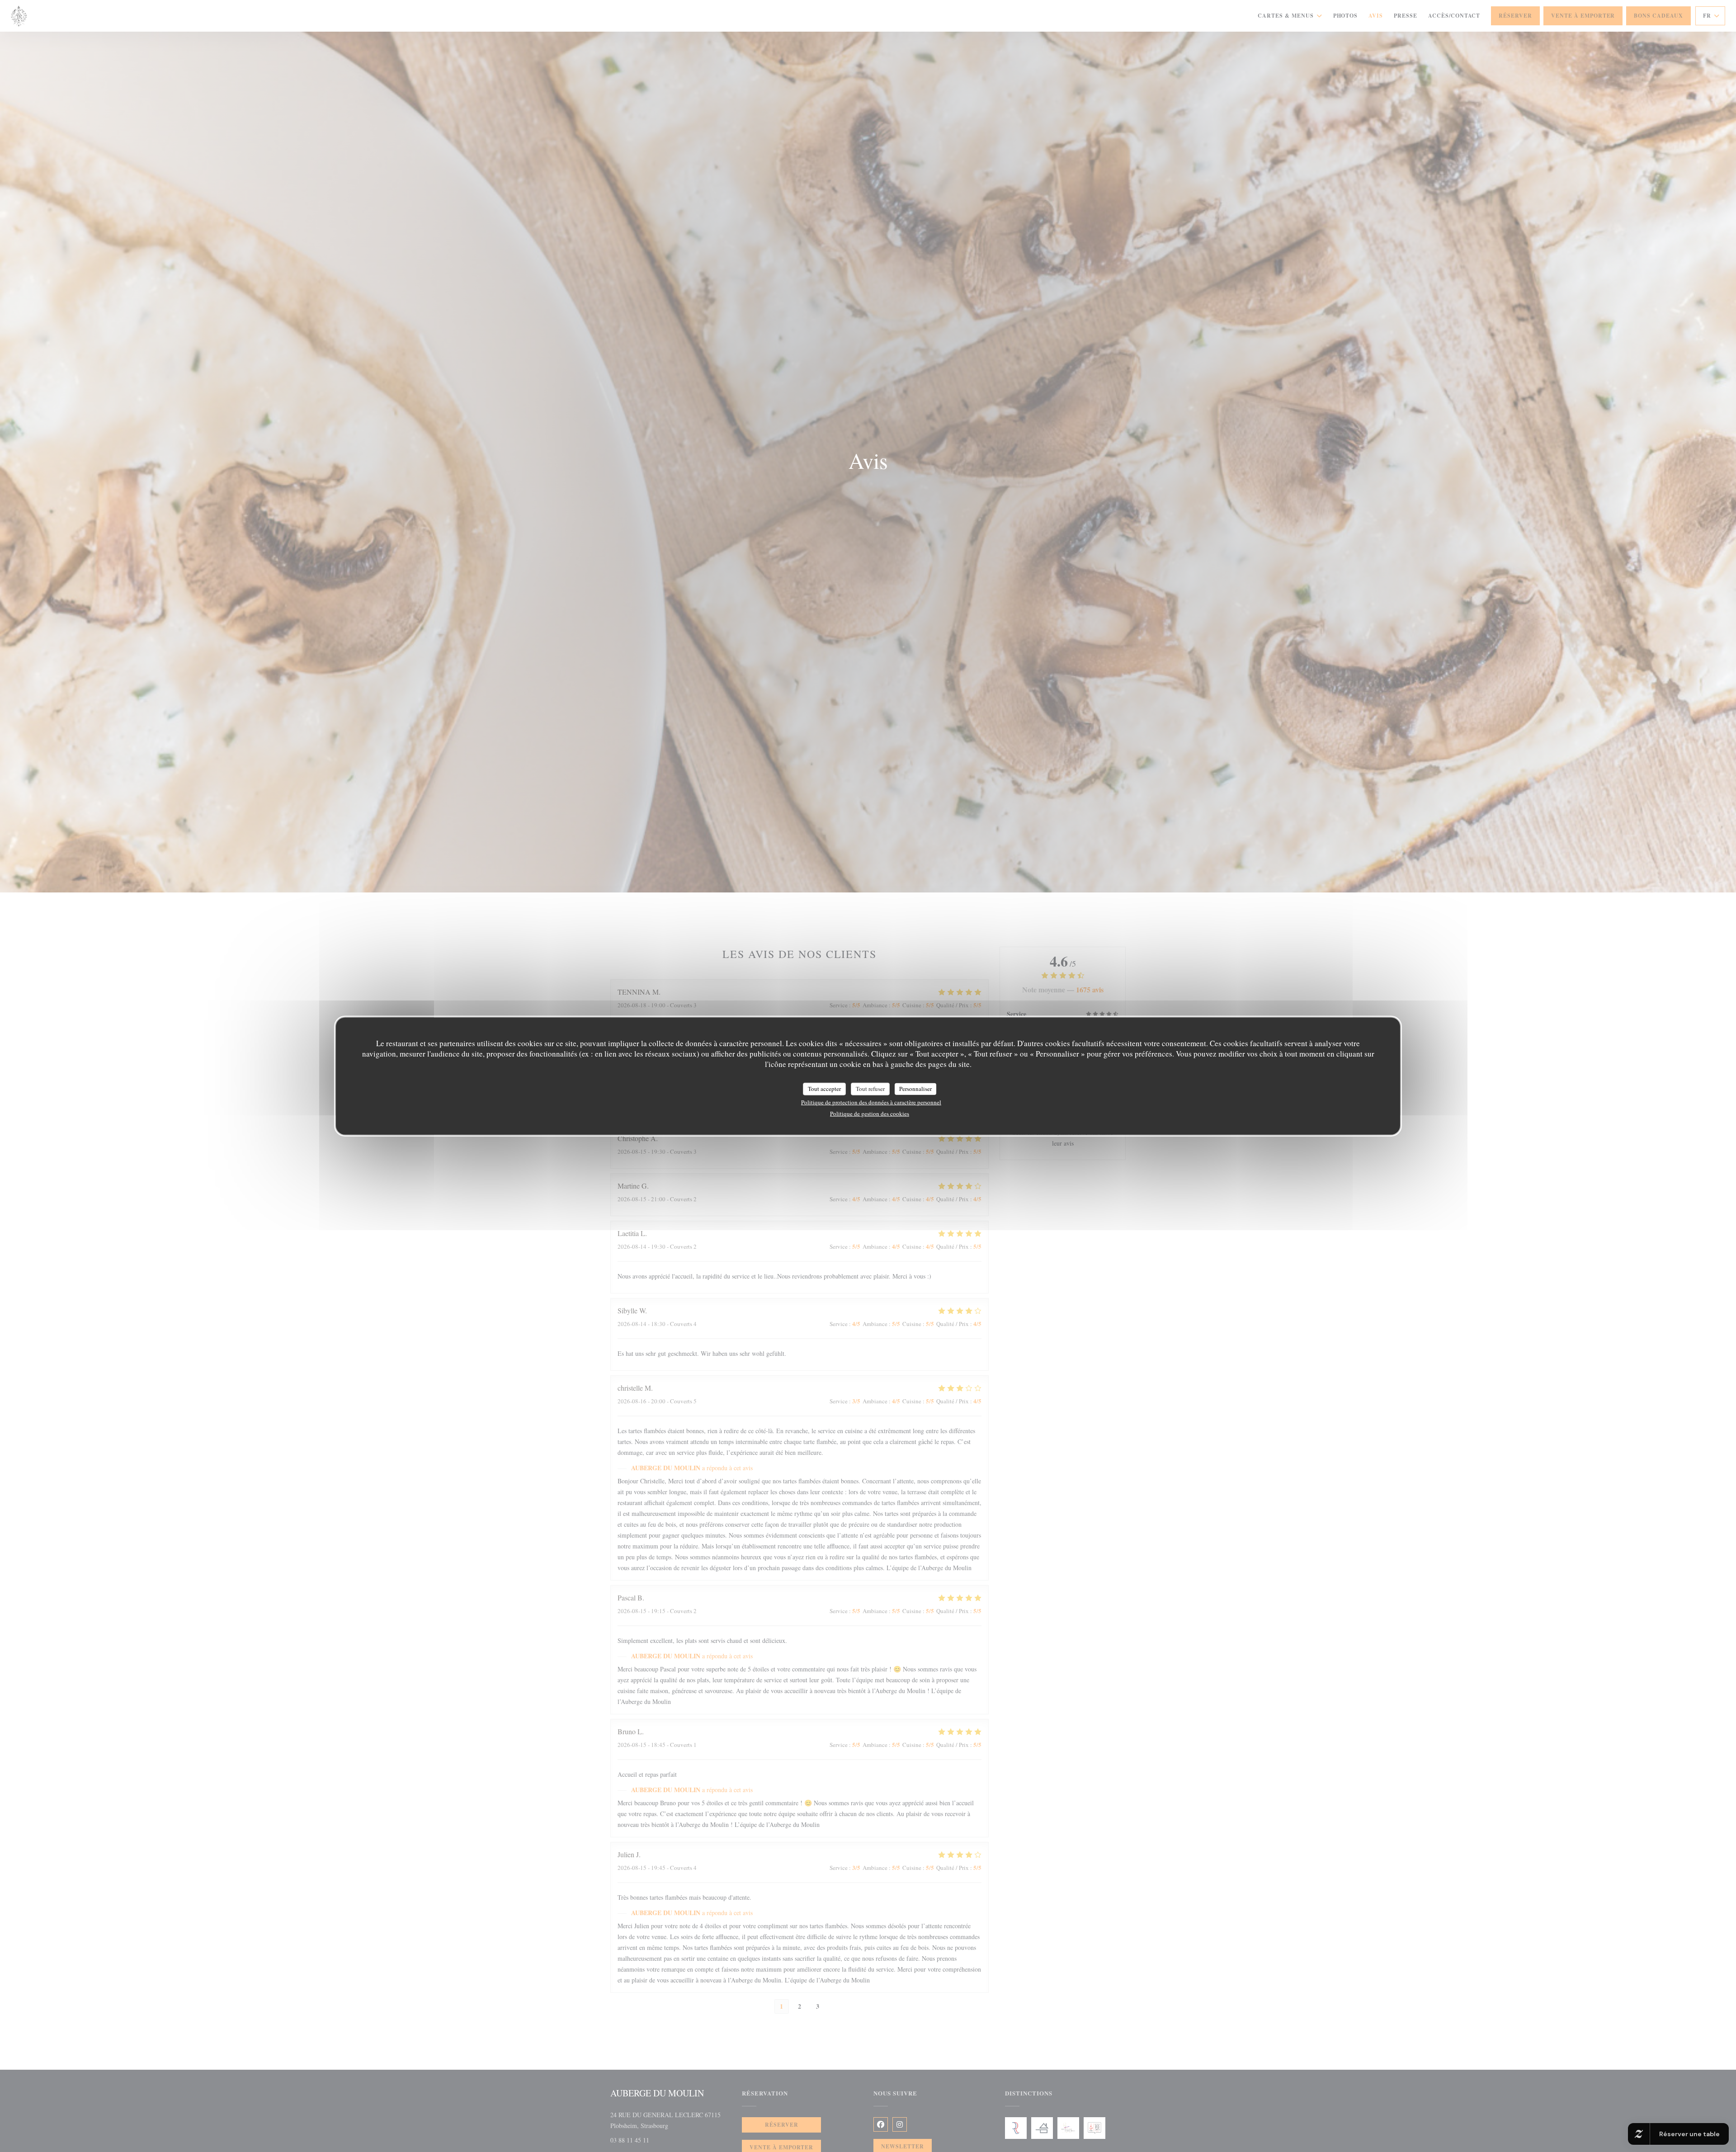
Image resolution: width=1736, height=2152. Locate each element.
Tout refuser (870, 1089)
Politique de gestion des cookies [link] (870, 1113)
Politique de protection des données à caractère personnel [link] (871, 1102)
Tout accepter (824, 1089)
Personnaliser (915, 1089)
